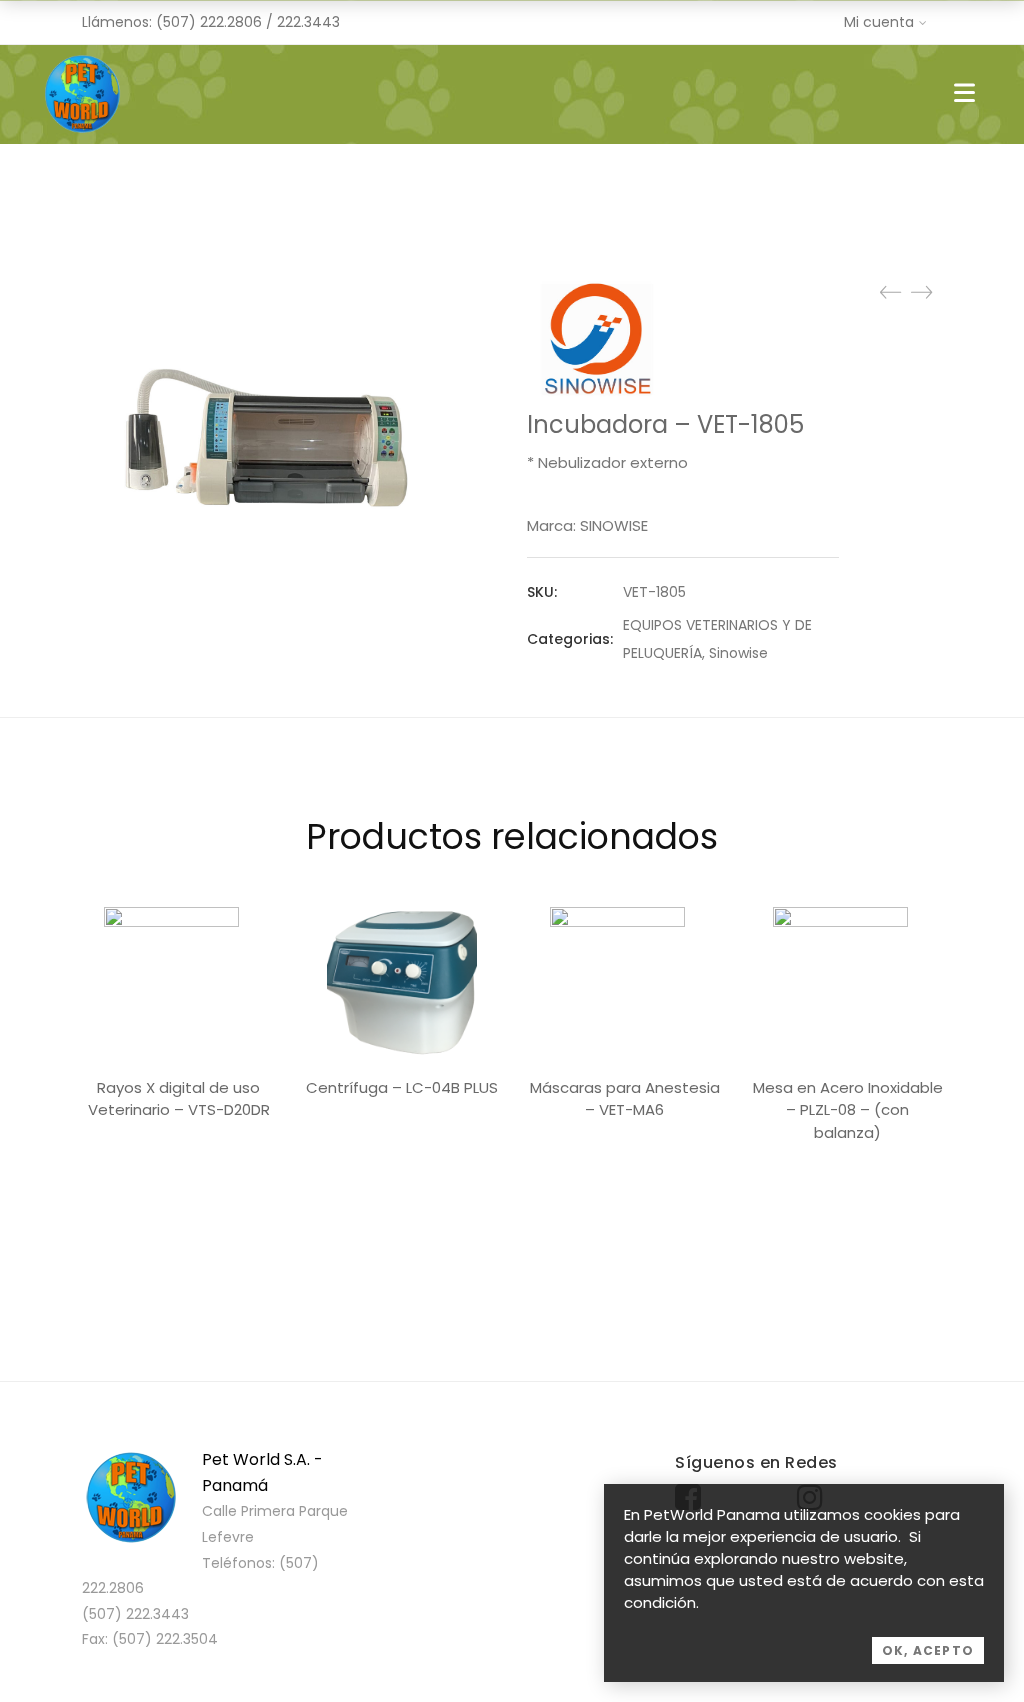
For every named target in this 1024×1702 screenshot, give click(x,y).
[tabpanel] (178, 1019)
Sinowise (738, 653)
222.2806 (231, 22)
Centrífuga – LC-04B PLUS (402, 1087)
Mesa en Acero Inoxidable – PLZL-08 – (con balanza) (848, 1110)
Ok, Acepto (928, 1650)
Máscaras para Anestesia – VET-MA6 (625, 1099)
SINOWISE (614, 525)
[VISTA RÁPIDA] (178, 982)
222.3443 (308, 22)
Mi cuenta (879, 22)
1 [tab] (512, 1236)
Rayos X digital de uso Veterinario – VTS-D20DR (179, 1099)
